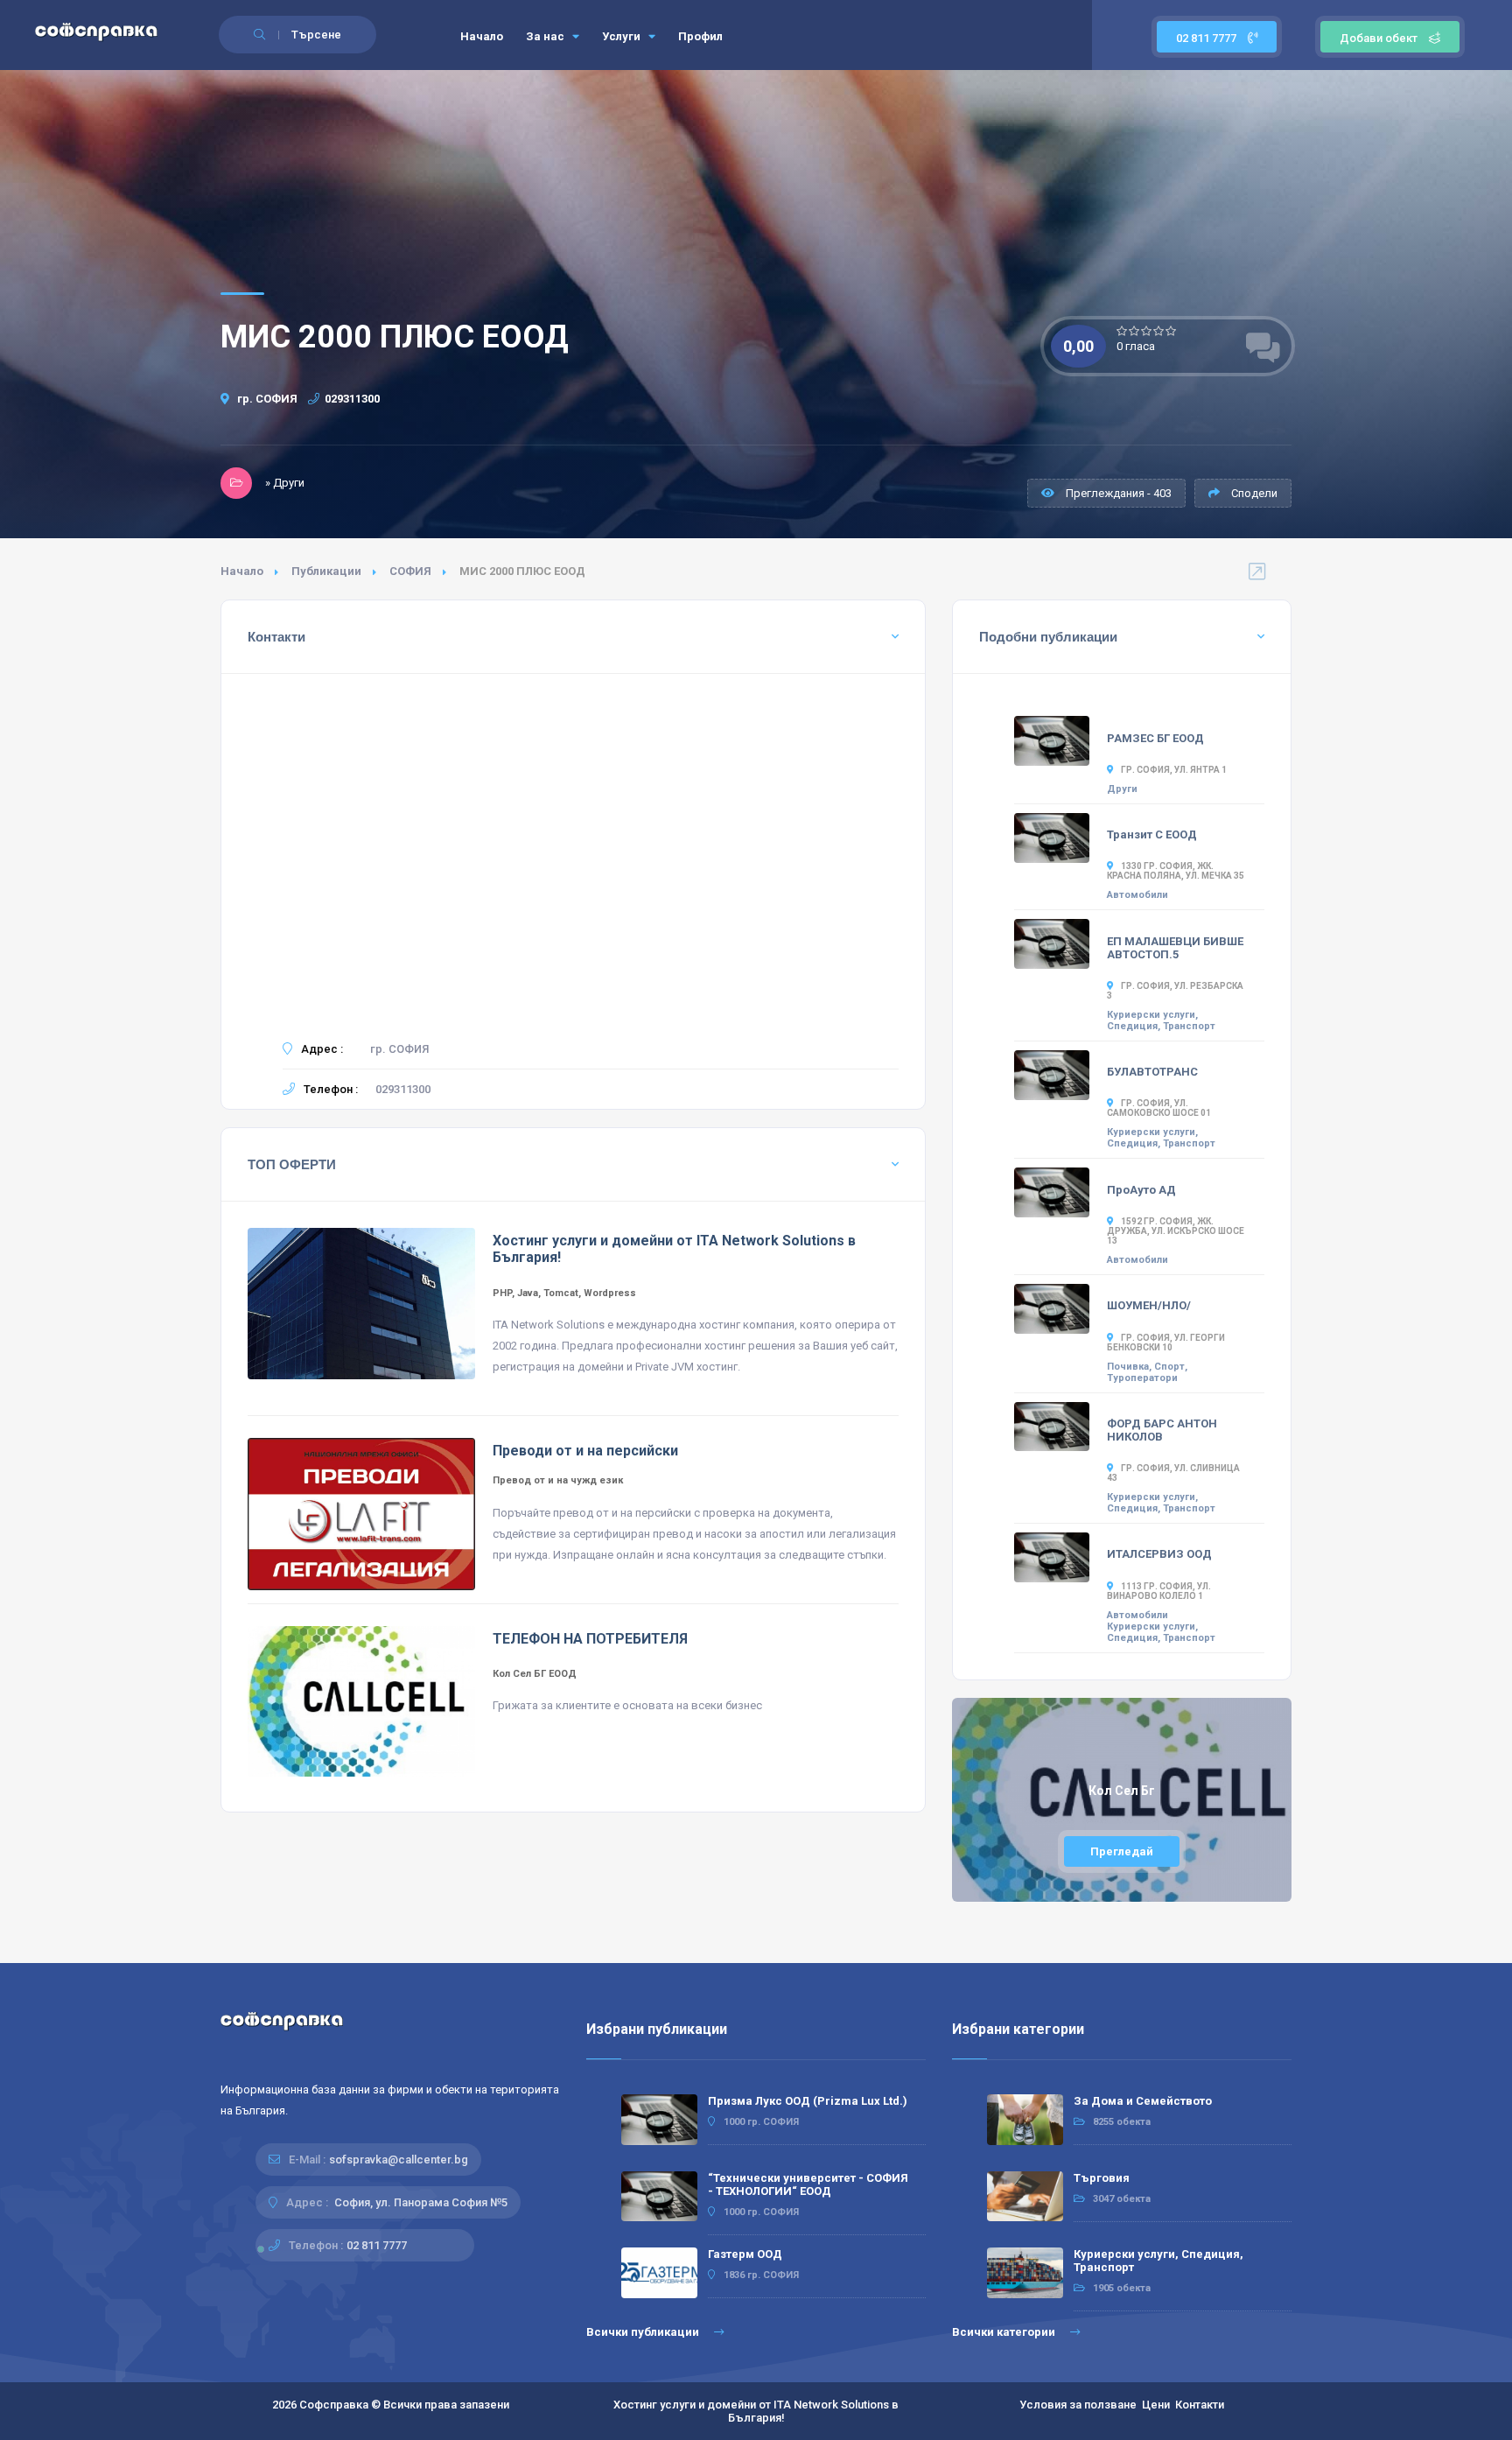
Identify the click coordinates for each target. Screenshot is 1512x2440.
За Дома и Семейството (1143, 2101)
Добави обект (1379, 38)
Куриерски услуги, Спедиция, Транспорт (1161, 1020)
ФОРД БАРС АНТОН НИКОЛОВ (1162, 1430)
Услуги (623, 36)
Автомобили (1137, 895)
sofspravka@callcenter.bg (399, 2160)
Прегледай (1122, 1851)
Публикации (326, 571)
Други (1122, 789)
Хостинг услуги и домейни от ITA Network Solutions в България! (756, 2411)
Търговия (1102, 2178)
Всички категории (1005, 2332)
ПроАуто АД (1141, 1190)
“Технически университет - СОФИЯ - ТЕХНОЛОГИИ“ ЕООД (808, 2184)
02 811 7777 (1207, 38)
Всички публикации (644, 2332)
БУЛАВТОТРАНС (1152, 1072)
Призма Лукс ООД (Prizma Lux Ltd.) (808, 2101)
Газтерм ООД (745, 2254)
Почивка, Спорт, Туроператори (1147, 1372)
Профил (700, 36)
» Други (285, 483)
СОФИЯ (410, 571)
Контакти (1200, 2405)
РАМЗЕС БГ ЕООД (1155, 738)
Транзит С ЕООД (1152, 834)
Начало (482, 36)
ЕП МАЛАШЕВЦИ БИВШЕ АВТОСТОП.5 (1175, 948)
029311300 (352, 399)
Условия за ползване (1078, 2405)
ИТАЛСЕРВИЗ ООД (1159, 1554)
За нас (546, 36)
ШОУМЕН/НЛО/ (1149, 1305)
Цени (1156, 2405)
